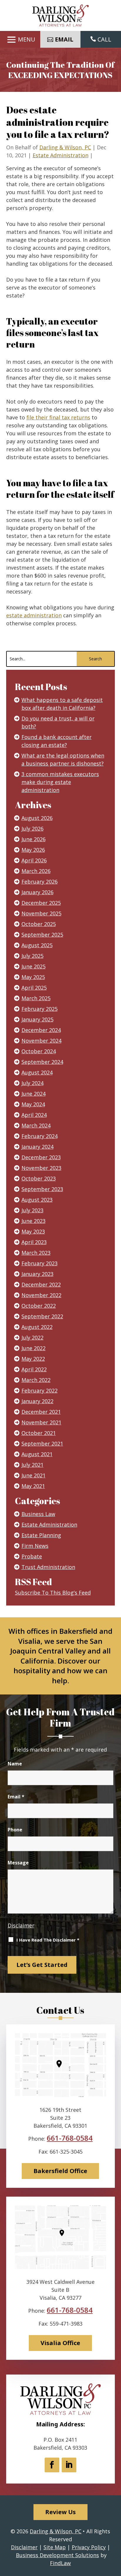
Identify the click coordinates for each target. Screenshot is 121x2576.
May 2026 (33, 850)
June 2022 (33, 1348)
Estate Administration (60, 155)
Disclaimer (21, 1925)
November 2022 (41, 1295)
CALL (104, 39)
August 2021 (37, 1454)
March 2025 (36, 998)
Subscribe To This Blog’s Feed (53, 1593)
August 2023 (37, 1200)
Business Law (38, 1514)
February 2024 (40, 1136)
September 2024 (42, 1062)
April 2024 (34, 1115)
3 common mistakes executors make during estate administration (60, 782)
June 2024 (33, 1094)
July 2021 (32, 1465)
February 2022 (40, 1390)
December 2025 (41, 903)
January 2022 (37, 1401)
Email (16, 1797)
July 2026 (32, 829)
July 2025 (32, 956)
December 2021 (41, 1412)
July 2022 (32, 1337)
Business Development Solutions (57, 2555)
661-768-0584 (70, 2138)
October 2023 (39, 1178)
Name (15, 1764)
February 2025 (40, 1009)
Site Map (55, 2547)
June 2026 (33, 839)
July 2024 (32, 1083)
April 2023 (34, 1242)
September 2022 (42, 1316)
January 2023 (37, 1274)
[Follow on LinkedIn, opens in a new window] (69, 2465)
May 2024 (33, 1104)
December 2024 (41, 1030)
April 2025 (34, 988)
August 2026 (37, 818)
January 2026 (37, 892)
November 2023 (41, 1168)
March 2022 (36, 1380)
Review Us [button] (60, 2512)
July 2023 (32, 1210)
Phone (15, 1830)
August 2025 (37, 945)
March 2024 (36, 1125)
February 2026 (40, 882)
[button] (20, 40)
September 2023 (42, 1189)
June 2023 (33, 1221)
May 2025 (33, 977)
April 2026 (34, 860)
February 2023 (40, 1263)
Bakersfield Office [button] (60, 2171)
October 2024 (39, 1051)
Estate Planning (41, 1535)
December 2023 (41, 1157)
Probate (32, 1556)
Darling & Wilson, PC (65, 147)
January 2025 (37, 1019)
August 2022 (37, 1327)
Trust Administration (48, 1567)
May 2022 (33, 1359)
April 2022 (34, 1369)
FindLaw (60, 2563)
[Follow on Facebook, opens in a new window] (52, 2465)
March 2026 (36, 871)
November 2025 (41, 913)
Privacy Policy (89, 2547)
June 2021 (33, 1475)
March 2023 (36, 1253)
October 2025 (39, 924)
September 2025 (42, 935)
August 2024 (37, 1072)
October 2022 (39, 1306)
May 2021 (33, 1486)
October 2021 (39, 1433)
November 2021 (41, 1422)
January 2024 (37, 1147)
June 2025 (33, 966)
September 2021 (42, 1444)
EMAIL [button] (64, 39)
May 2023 (33, 1231)
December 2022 (41, 1284)
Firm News (35, 1546)
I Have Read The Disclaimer (48, 1940)
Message (18, 1863)
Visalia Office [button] (60, 2343)
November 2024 (41, 1041)
